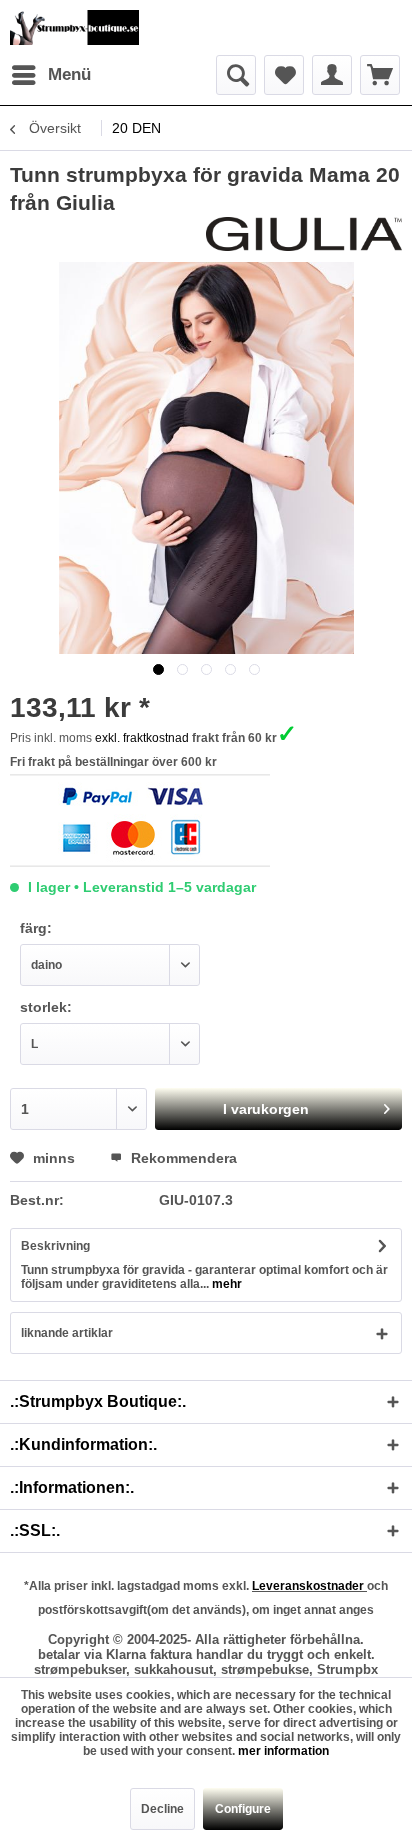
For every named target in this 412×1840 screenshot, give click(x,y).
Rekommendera (182, 1158)
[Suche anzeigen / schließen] (236, 75)
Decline (162, 1809)
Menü (69, 74)
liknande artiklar (67, 1333)
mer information (283, 1751)
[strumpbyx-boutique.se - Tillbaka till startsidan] (74, 27)
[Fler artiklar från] (304, 234)
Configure (243, 1809)
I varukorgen (266, 1109)
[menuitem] (50, 75)
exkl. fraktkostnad (142, 738)
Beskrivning (55, 1246)
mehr (225, 1284)
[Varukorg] (380, 75)
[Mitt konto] (332, 75)
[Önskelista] (284, 75)
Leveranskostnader (309, 1586)
